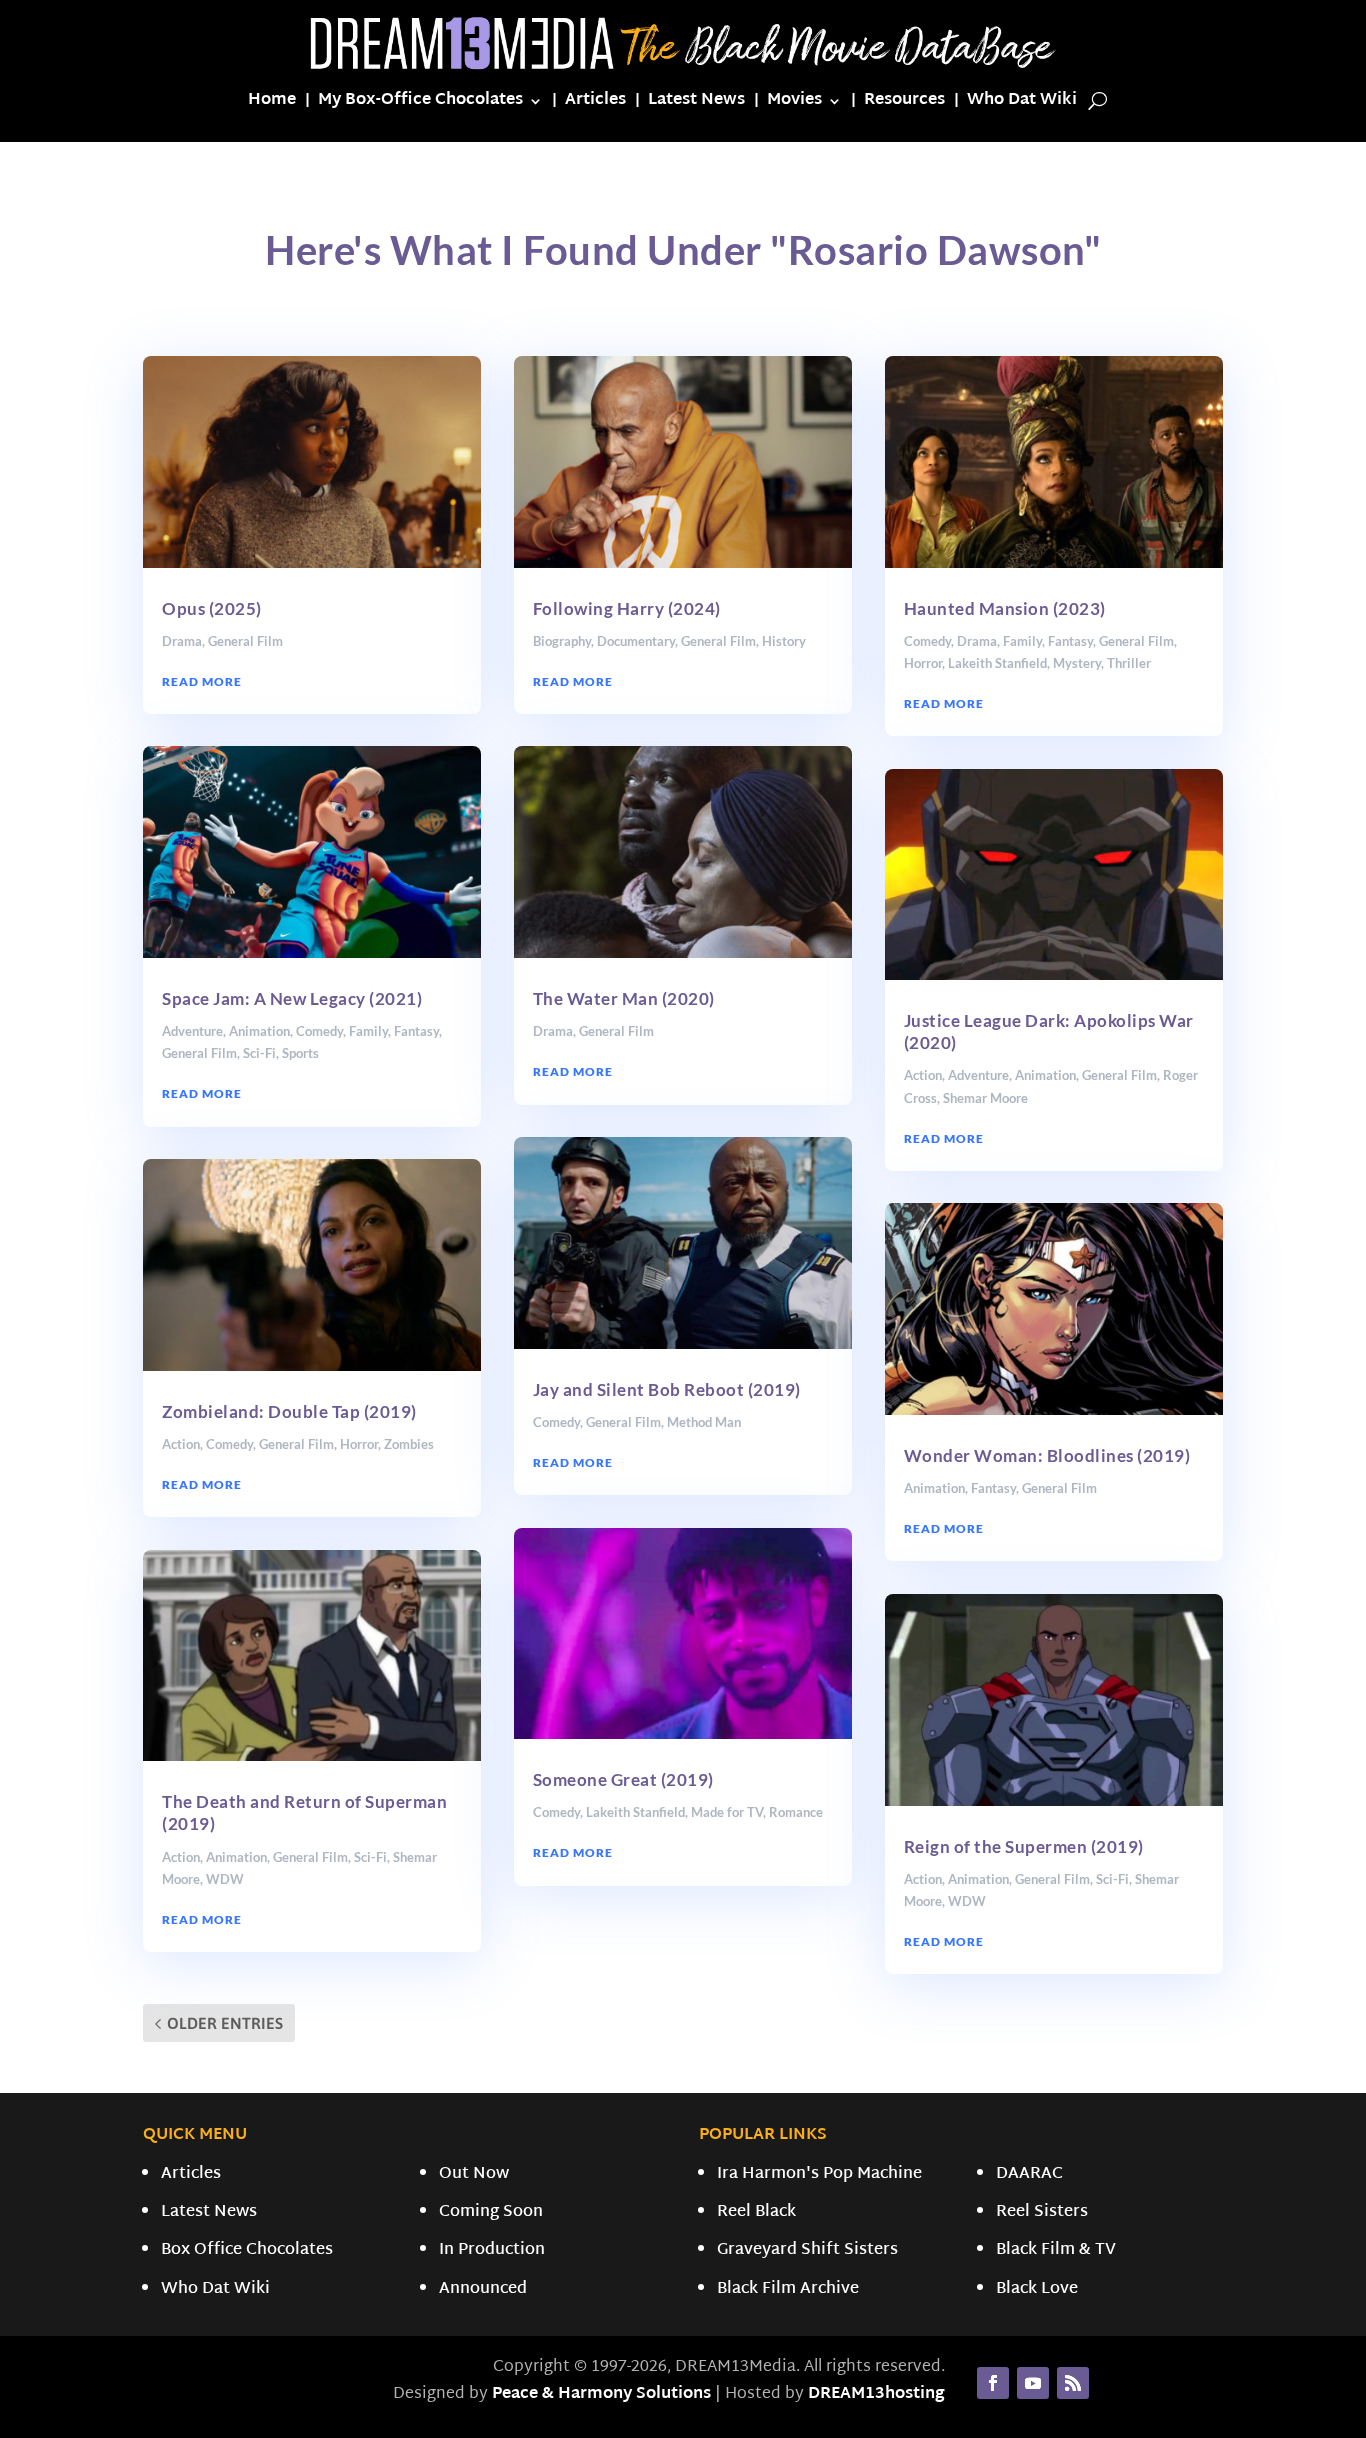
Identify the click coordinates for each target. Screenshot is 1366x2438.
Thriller (1129, 663)
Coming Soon (491, 2212)
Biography (562, 641)
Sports (300, 1053)
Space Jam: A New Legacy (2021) (292, 998)
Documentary (636, 641)
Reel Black (756, 2212)
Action (181, 1444)
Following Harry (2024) (627, 608)
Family (368, 1031)
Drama (182, 641)
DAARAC (1029, 2174)
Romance (796, 1812)
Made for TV (727, 1812)
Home (272, 104)
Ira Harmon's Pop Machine (819, 2174)
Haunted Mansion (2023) (1005, 608)
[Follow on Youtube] (1033, 2383)
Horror (359, 1444)
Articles (595, 104)
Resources (904, 104)
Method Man (704, 1422)
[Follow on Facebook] (993, 2383)
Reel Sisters (1042, 2212)
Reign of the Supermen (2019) (1024, 1846)
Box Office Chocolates (247, 2250)
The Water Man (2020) (624, 998)
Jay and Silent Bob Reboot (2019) (667, 1389)
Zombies (409, 1444)
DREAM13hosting (876, 2394)
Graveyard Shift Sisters (807, 2250)
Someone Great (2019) (623, 1779)
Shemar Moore (985, 1098)
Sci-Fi (259, 1053)
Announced (483, 2289)
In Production (492, 2250)
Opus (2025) (212, 608)
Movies (794, 104)
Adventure (192, 1031)
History (784, 641)
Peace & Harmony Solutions (601, 2394)
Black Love (1037, 2289)
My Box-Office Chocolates (420, 104)
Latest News (696, 104)
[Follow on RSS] (1073, 2383)
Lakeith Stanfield (635, 1812)
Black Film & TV (1056, 2250)
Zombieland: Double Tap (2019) (289, 1411)
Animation (259, 1031)
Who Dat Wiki (1022, 104)
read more (202, 681)
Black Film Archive (788, 2289)
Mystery (1077, 663)
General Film (245, 641)
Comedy (319, 1031)
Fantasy (416, 1031)
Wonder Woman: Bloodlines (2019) (1047, 1455)
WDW (225, 1879)
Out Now (474, 2174)
